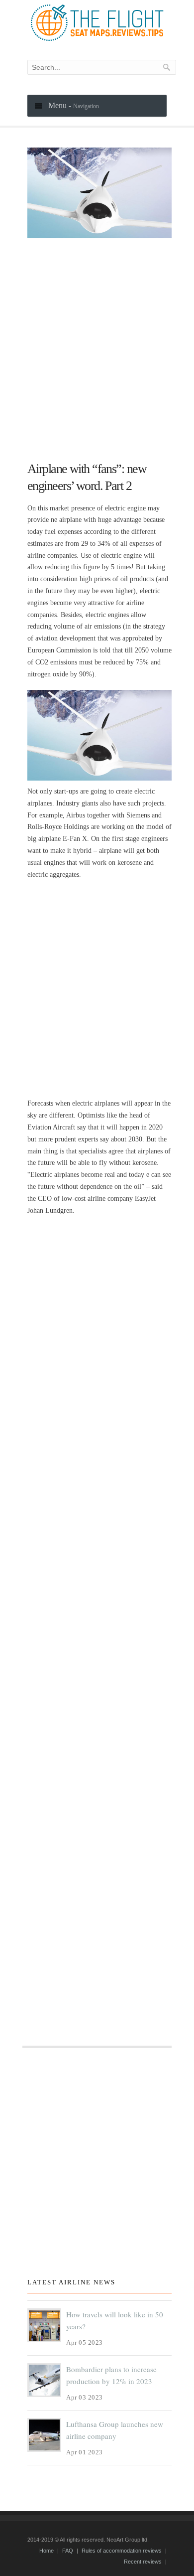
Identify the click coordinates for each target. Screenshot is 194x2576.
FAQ (68, 2551)
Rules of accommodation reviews (122, 2551)
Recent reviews (143, 2562)
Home (47, 2551)
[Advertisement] (97, 345)
